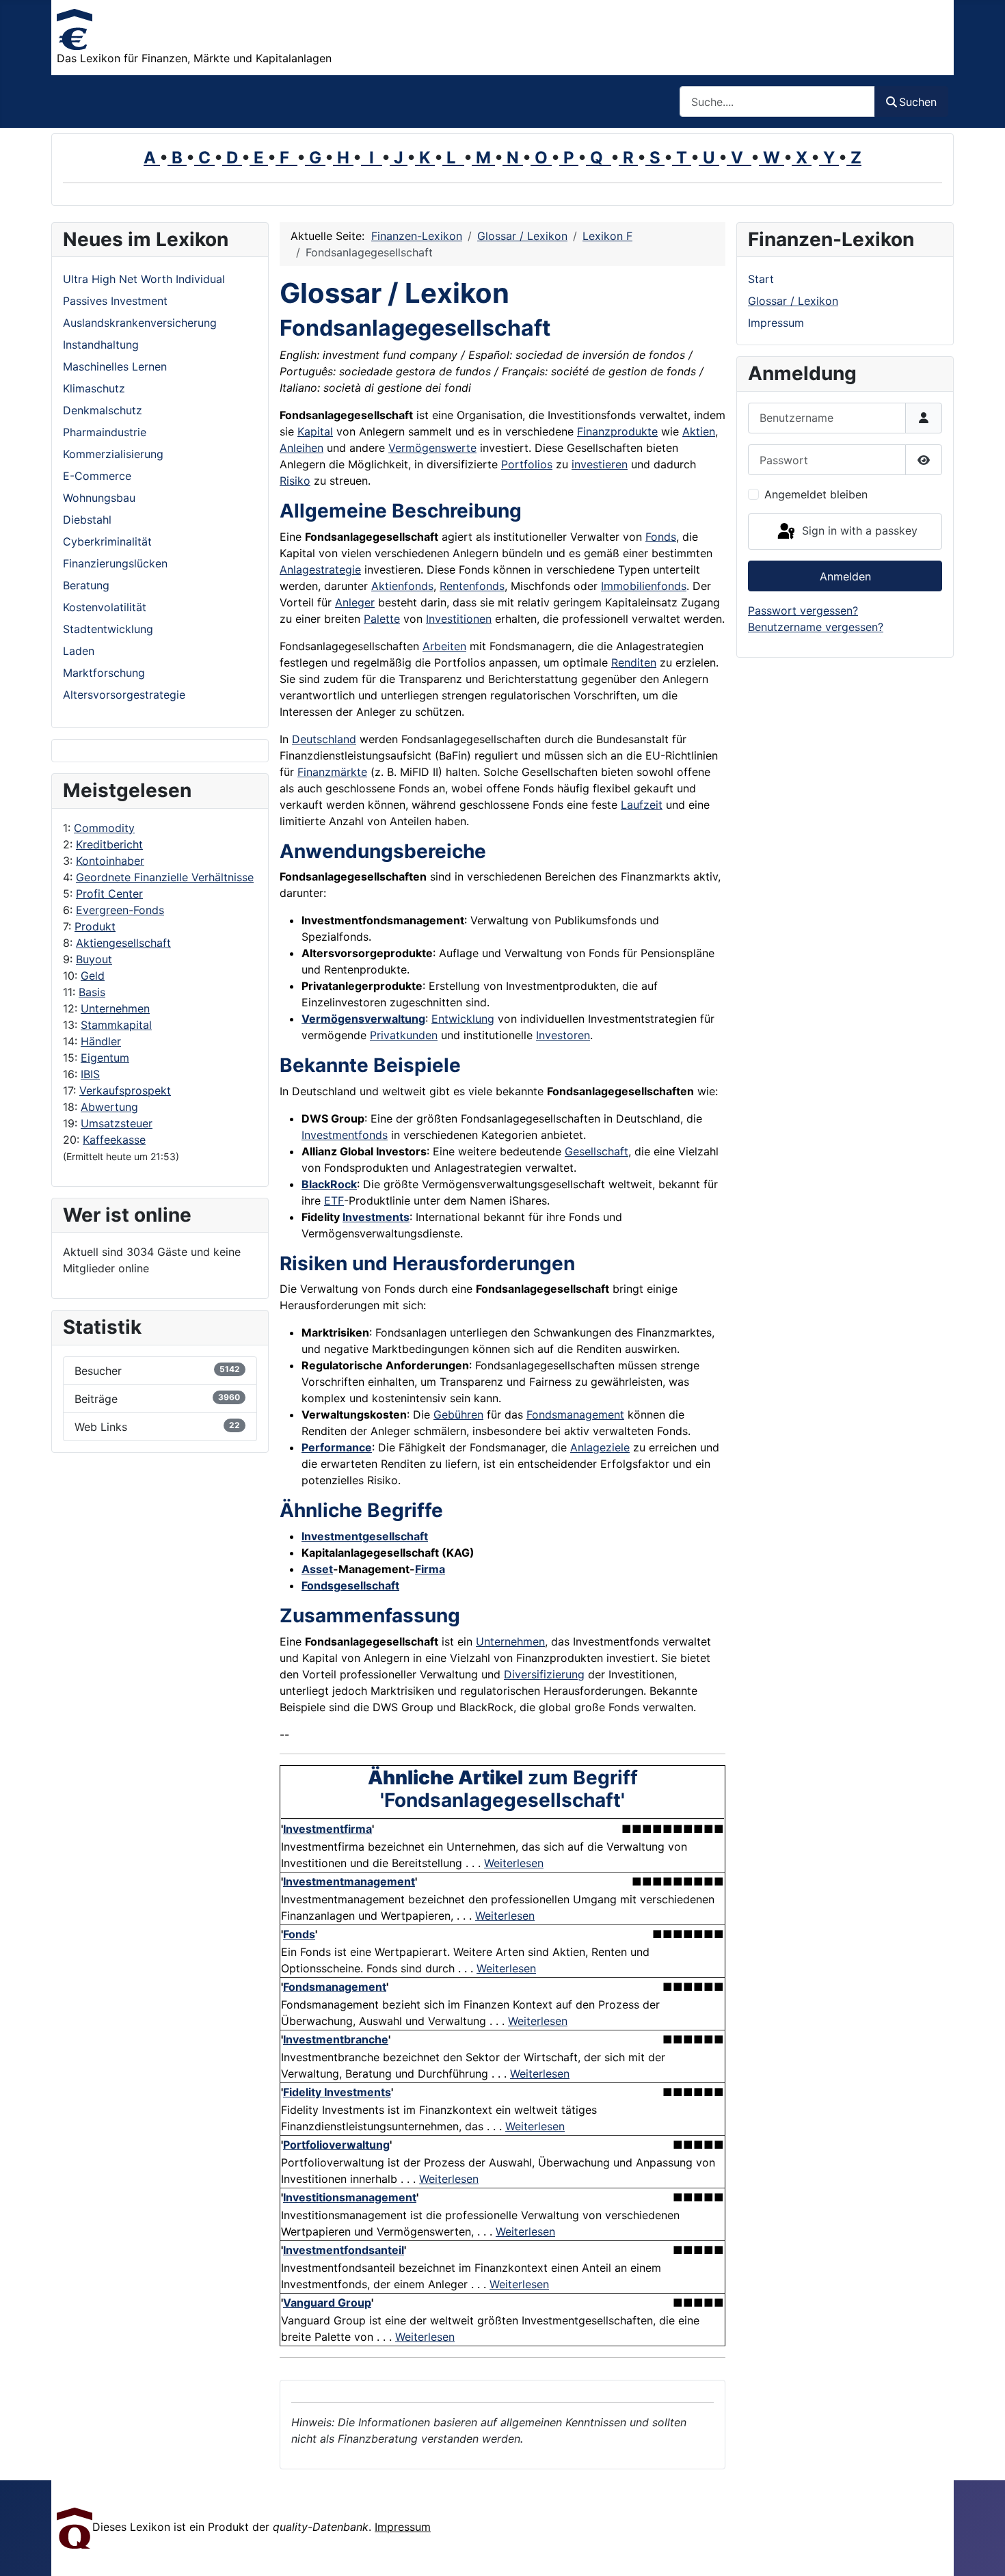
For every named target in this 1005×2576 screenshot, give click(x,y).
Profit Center (109, 894)
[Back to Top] (981, 2551)
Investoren (563, 1035)
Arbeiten (444, 646)
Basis (92, 992)
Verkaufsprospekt (125, 1090)
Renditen (634, 662)
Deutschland (324, 739)
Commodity (104, 828)
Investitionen (459, 619)
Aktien (699, 431)
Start (761, 279)
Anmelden (845, 576)
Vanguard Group (327, 2303)
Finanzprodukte (617, 431)
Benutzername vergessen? (816, 627)
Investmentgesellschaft (365, 1536)
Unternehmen (115, 1008)
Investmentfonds (345, 1135)
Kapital (315, 431)
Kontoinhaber (110, 861)
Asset (317, 1569)
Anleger (355, 602)
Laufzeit (642, 805)
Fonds (661, 537)
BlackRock (329, 1184)
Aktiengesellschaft (123, 943)
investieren (600, 464)
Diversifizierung (544, 1674)
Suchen (918, 102)
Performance (337, 1447)
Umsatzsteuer (117, 1123)
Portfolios (527, 464)
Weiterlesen (514, 1863)
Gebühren (458, 1414)
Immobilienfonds (644, 586)
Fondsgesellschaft (350, 1585)
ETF (334, 1200)
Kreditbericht (109, 844)
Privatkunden (404, 1035)
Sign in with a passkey (858, 531)
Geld (93, 976)
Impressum (776, 323)
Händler (101, 1041)
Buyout (94, 959)
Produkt (95, 926)
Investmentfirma (327, 1829)
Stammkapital (116, 1025)
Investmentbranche (336, 2039)
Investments (376, 1217)
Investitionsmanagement (350, 2197)
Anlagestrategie (320, 569)
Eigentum (105, 1058)
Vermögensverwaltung (363, 1019)
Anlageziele (600, 1447)
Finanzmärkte (332, 772)
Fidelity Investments (337, 2092)
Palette (382, 619)
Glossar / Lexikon (793, 301)
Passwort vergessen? (803, 611)
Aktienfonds (402, 586)
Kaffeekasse (114, 1140)
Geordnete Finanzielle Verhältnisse (165, 877)
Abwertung (109, 1107)
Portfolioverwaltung (336, 2145)
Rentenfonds (472, 586)
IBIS (90, 1074)
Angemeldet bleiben (816, 494)
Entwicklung (463, 1019)
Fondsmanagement (575, 1414)
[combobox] (777, 102)
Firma (430, 1569)
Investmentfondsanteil (344, 2250)
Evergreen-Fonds (120, 910)
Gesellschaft (597, 1151)
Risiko (295, 481)
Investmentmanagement (349, 1881)
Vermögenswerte (432, 448)
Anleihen (301, 448)
